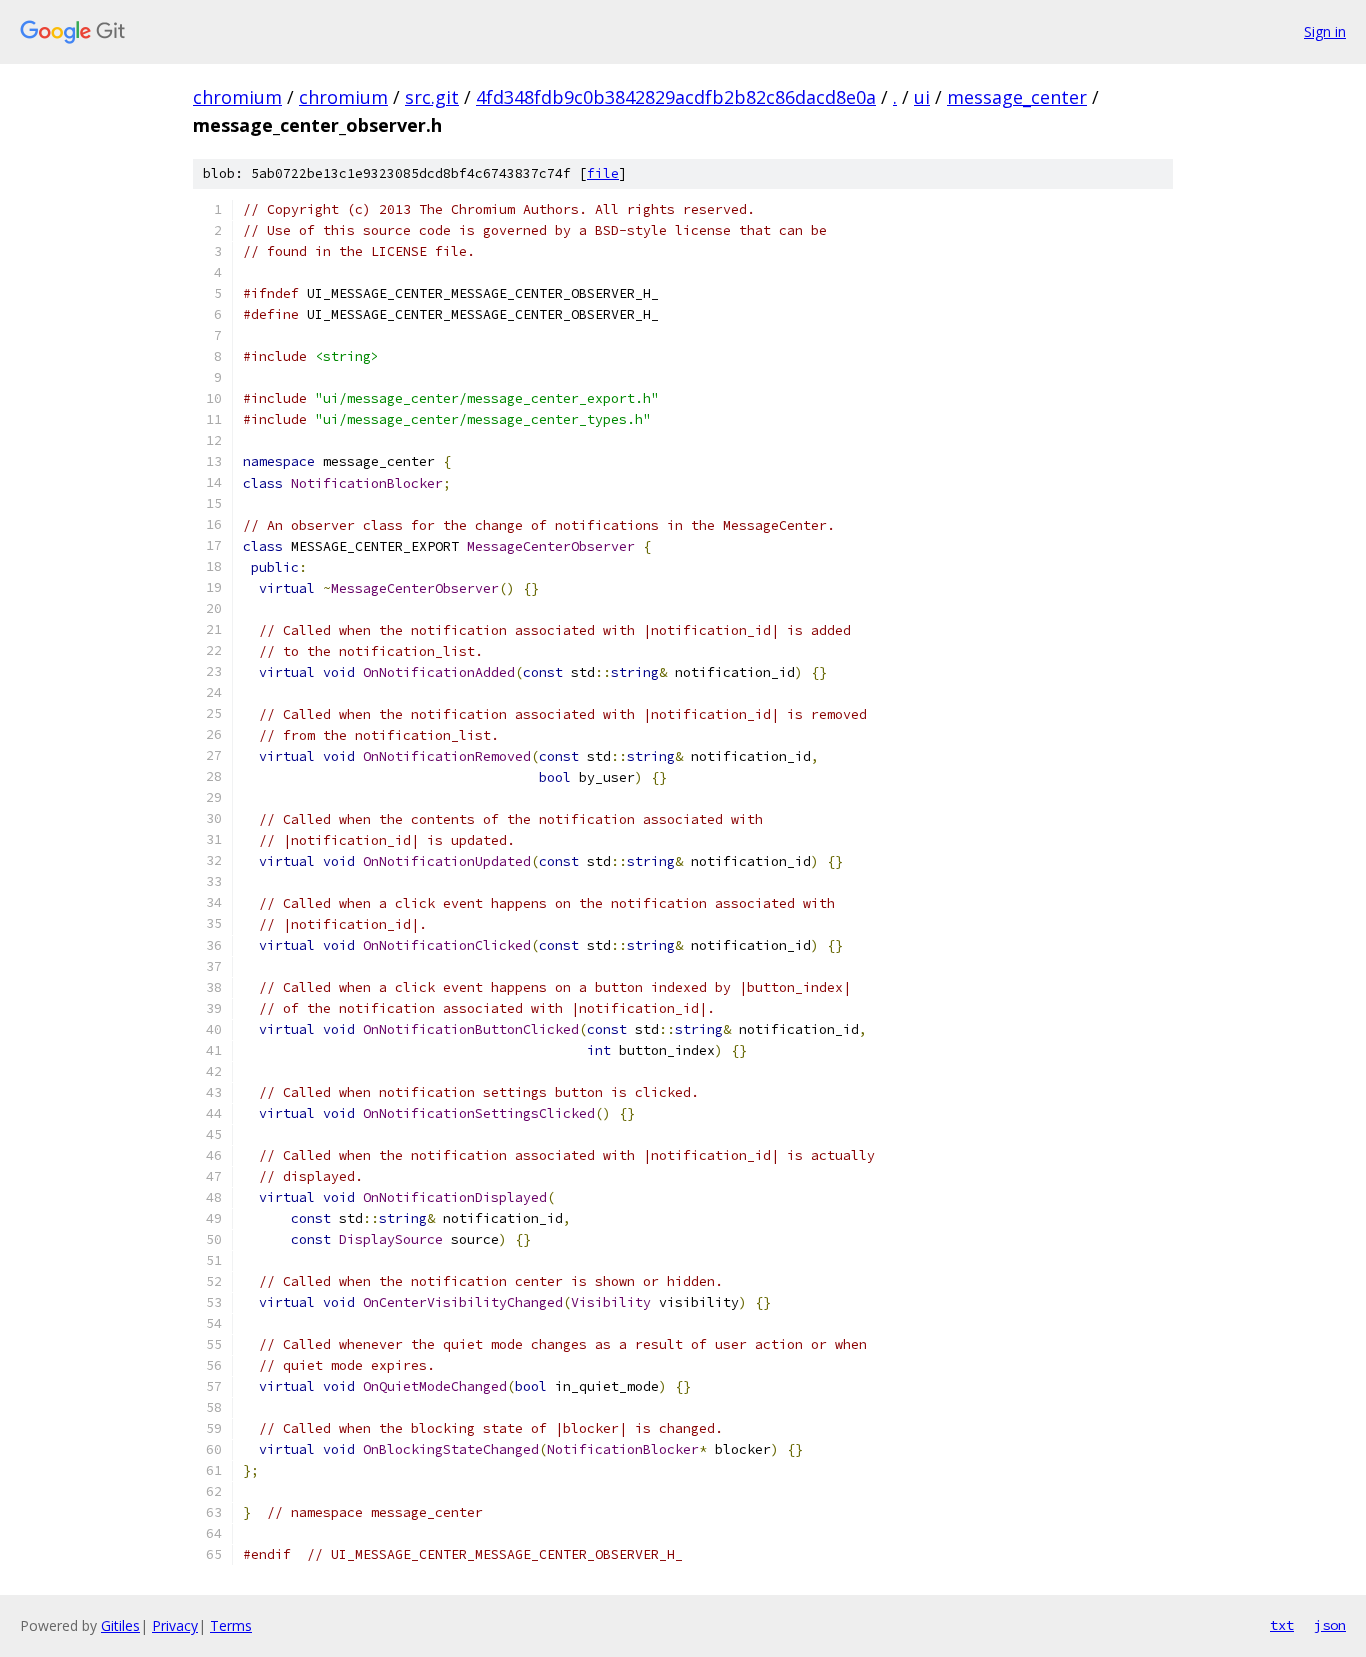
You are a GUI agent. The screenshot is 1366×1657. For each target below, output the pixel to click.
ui (922, 97)
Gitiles (120, 1625)
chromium (237, 97)
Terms (231, 1625)
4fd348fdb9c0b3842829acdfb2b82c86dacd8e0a (676, 97)
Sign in (1325, 31)
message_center (1017, 97)
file (603, 173)
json (1330, 1625)
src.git (432, 97)
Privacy (175, 1625)
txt (1282, 1625)
